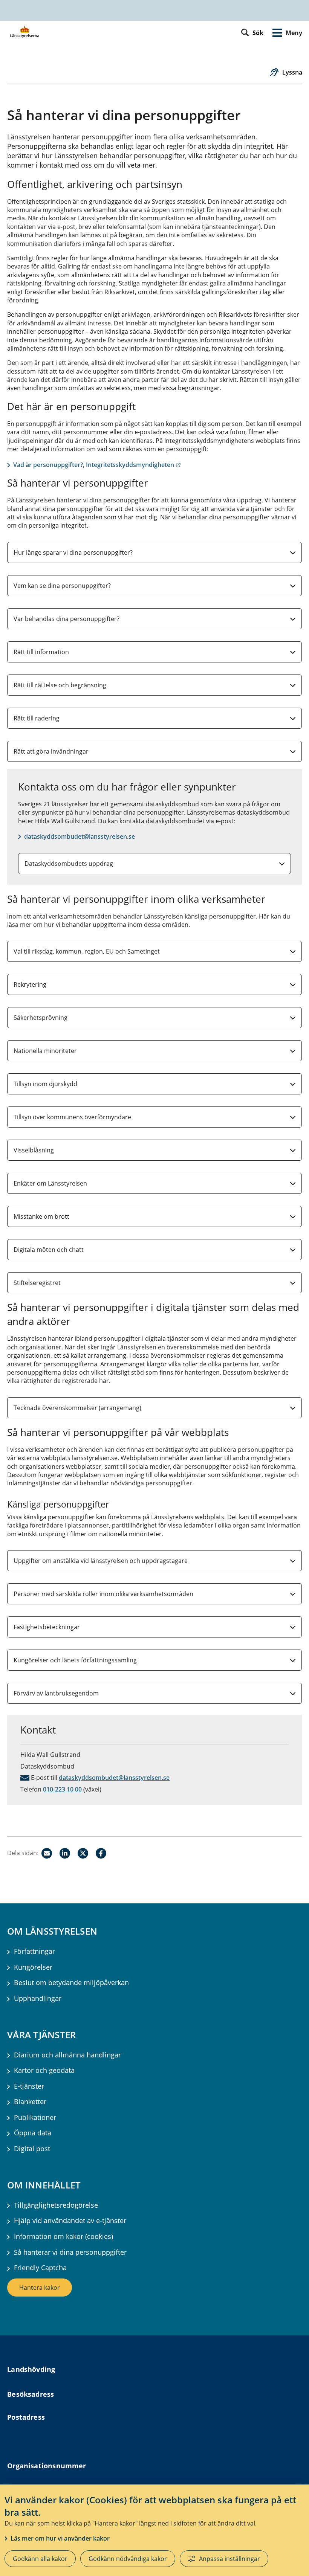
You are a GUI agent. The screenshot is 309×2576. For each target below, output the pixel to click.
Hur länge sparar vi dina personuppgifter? (73, 552)
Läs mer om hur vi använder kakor (60, 2538)
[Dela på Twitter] (83, 1853)
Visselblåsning (34, 1150)
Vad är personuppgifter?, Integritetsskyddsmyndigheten (97, 465)
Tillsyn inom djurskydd (45, 1084)
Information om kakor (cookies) (63, 2236)
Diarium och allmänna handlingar (67, 2055)
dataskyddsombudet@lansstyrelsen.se (80, 836)
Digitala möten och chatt (49, 1250)
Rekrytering (30, 984)
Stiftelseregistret (37, 1283)
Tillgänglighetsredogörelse (56, 2205)
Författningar (34, 1951)
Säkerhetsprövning (41, 1018)
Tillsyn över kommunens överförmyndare (72, 1117)
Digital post (32, 2149)
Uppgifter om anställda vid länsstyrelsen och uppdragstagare (101, 1561)
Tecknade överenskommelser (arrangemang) (77, 1408)
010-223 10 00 (62, 1789)
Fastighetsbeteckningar (47, 1627)
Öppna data (33, 2133)
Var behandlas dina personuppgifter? (67, 619)
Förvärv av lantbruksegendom (56, 1693)
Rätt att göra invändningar (51, 751)
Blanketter (30, 2102)
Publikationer (35, 2117)
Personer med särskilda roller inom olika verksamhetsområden (103, 1594)
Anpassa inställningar (229, 2559)
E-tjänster (29, 2086)
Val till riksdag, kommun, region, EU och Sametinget (87, 951)
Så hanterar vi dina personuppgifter (70, 2252)
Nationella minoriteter (45, 1051)
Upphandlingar (38, 1998)
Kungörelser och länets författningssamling (75, 1660)
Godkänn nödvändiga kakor (128, 2559)
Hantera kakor (40, 2288)
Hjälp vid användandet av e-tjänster (70, 2221)
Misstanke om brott (41, 1216)
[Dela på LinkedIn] (65, 1853)
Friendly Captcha (40, 2268)
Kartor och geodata (44, 2070)
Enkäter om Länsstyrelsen (50, 1183)
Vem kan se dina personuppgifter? (62, 586)
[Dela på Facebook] (101, 1853)
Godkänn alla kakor (40, 2559)
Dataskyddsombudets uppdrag (69, 864)
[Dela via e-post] (47, 1853)
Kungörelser (33, 1967)
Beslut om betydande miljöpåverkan (71, 1983)
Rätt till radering (37, 718)
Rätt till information (41, 652)
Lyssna (292, 72)
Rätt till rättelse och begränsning (60, 685)
